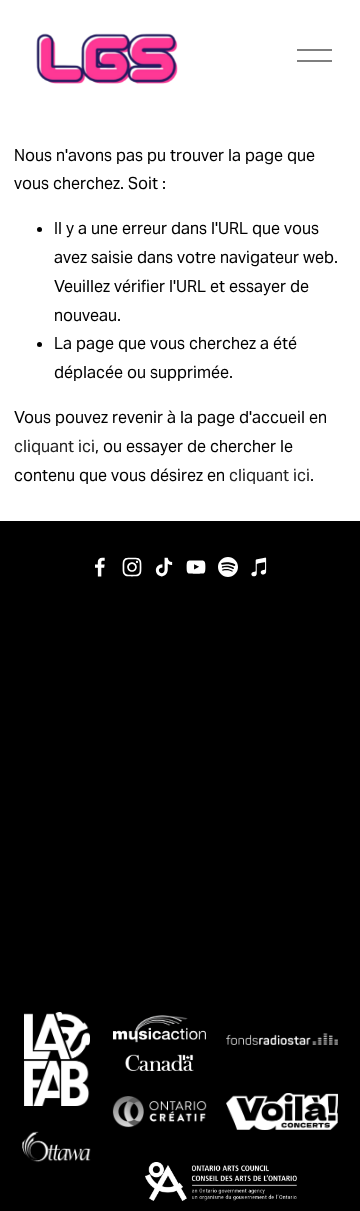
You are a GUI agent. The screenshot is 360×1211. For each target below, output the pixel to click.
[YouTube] (196, 567)
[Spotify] (228, 567)
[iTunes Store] (260, 567)
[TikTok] (164, 567)
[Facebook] (100, 567)
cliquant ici (54, 446)
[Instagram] (132, 567)
